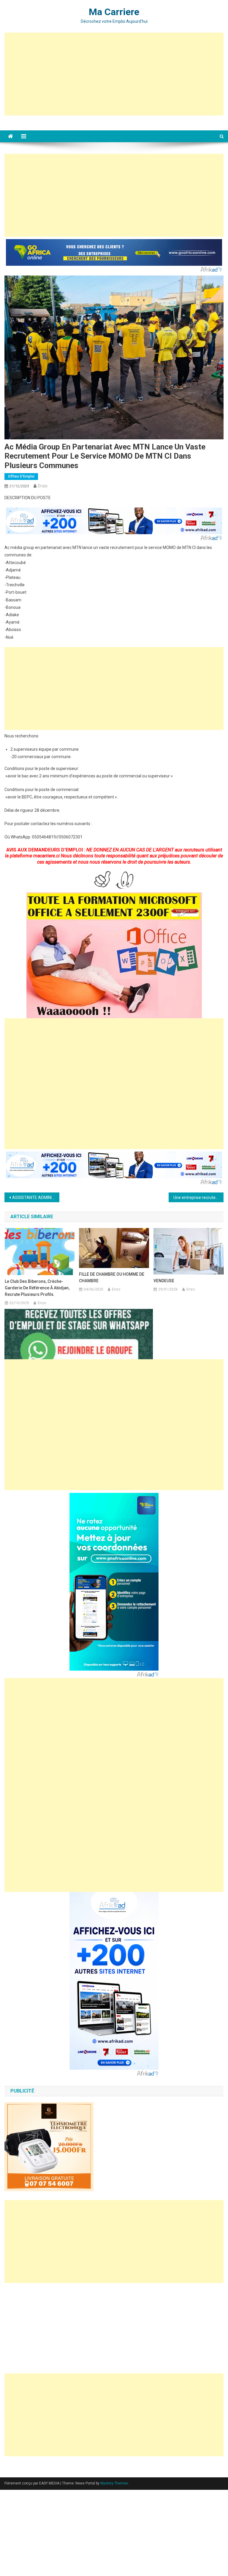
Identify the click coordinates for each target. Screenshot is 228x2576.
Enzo (43, 486)
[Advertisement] (114, 74)
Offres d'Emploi (21, 476)
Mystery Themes (114, 2483)
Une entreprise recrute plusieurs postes (198, 1197)
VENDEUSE (164, 1281)
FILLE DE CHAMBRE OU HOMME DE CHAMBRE (112, 1277)
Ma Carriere (114, 12)
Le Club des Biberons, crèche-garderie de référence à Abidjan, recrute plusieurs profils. (37, 1288)
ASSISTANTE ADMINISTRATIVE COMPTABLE (36, 1197)
